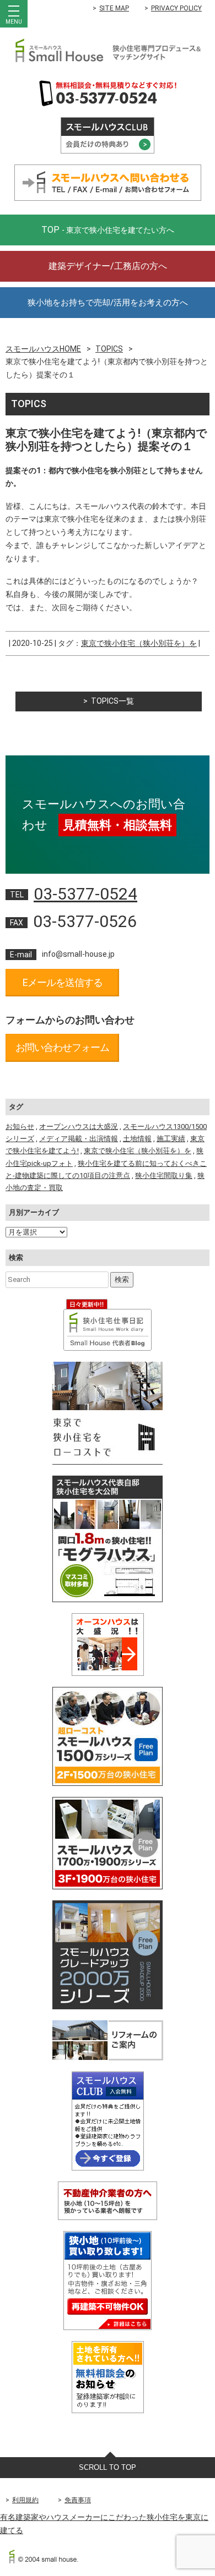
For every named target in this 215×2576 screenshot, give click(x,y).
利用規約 (25, 2500)
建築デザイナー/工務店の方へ (108, 266)
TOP (108, 230)
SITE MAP (114, 8)
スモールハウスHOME (43, 349)
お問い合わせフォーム (62, 1047)
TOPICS (109, 349)
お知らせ (20, 1127)
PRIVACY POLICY (176, 8)
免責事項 (78, 2500)
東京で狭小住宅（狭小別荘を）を (139, 643)
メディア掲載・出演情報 (79, 1139)
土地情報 (137, 1139)
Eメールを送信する (63, 982)
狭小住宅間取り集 (164, 1175)
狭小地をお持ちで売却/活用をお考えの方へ (108, 303)
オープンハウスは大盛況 (79, 1127)
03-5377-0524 (85, 894)
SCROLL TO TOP (108, 2467)
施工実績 (171, 1139)
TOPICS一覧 (112, 701)
